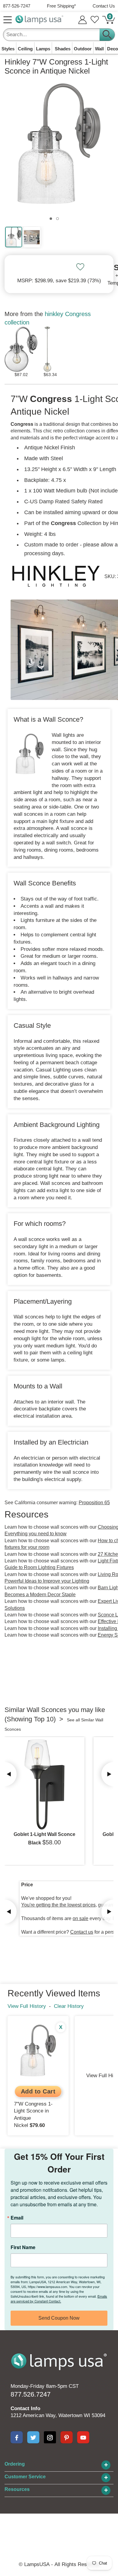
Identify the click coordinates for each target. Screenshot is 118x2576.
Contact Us (104, 6)
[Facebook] (17, 2437)
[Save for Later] (80, 267)
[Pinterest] (67, 2437)
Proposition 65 (94, 1503)
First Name (23, 2247)
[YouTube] (83, 2437)
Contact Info (25, 2408)
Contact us (82, 1932)
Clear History (69, 2006)
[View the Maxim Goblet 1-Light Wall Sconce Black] (44, 1784)
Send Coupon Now (59, 2318)
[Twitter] (33, 2437)
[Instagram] (50, 2437)
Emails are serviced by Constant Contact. (59, 2299)
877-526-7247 (17, 6)
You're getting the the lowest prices (58, 1905)
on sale (80, 1918)
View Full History (27, 2006)
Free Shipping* (61, 6)
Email (17, 2218)
